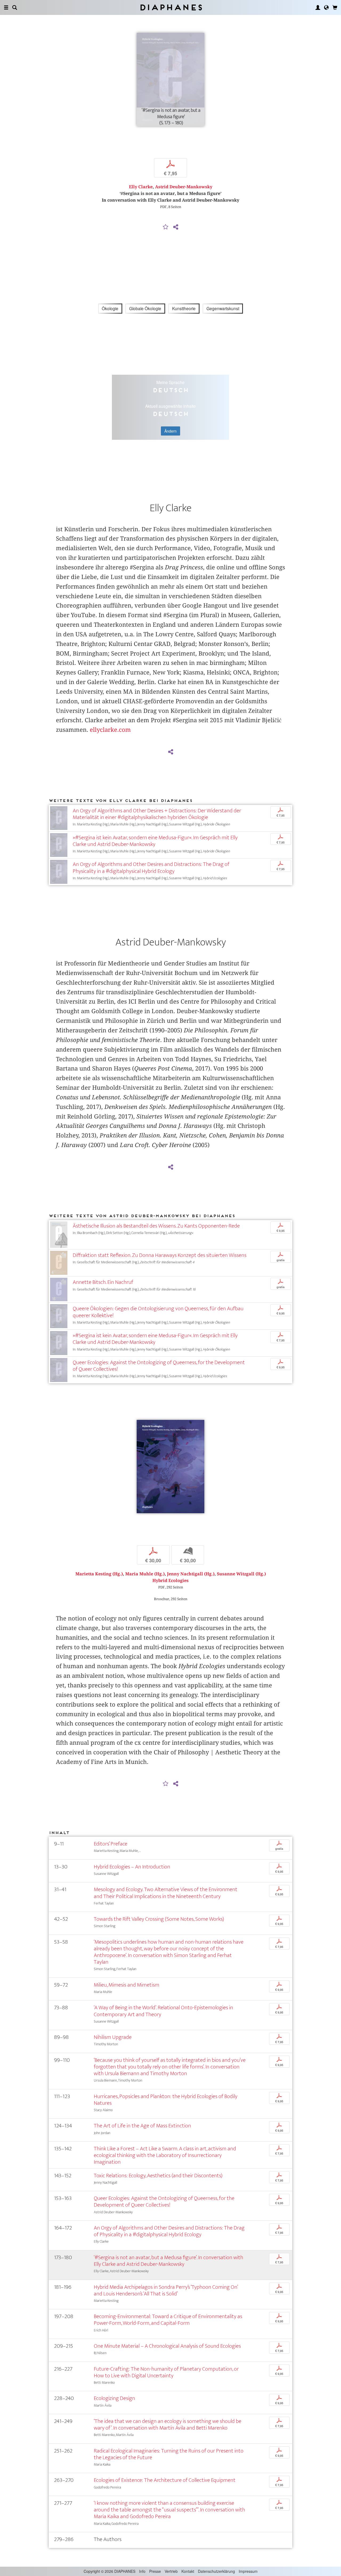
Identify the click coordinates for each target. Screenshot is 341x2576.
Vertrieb (171, 2571)
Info (142, 2571)
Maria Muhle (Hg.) (145, 1574)
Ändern (170, 431)
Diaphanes (171, 7)
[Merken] (166, 227)
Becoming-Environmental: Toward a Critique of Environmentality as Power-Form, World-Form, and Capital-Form (168, 2320)
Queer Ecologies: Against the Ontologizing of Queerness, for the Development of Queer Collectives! (159, 1366)
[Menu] (6, 7)
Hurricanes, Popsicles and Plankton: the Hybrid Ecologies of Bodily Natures (166, 2100)
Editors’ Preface (111, 1844)
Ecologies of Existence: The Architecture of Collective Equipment (165, 2480)
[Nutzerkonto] (318, 7)
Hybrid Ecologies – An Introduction (132, 1867)
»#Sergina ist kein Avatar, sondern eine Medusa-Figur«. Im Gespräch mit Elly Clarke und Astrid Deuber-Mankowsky (155, 841)
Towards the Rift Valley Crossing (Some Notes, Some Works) (159, 1919)
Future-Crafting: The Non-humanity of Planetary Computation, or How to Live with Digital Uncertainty (166, 2372)
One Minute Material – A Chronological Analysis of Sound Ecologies (167, 2346)
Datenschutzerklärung (216, 2571)
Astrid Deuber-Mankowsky (184, 187)
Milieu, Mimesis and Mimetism (127, 1985)
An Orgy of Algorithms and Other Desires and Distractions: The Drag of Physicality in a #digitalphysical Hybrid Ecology (151, 868)
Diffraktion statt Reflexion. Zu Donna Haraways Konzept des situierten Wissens (160, 1255)
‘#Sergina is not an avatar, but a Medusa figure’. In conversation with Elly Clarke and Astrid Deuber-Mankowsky (169, 2261)
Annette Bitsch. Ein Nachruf (103, 1282)
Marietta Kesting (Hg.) (99, 1574)
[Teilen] (176, 227)
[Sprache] (326, 7)
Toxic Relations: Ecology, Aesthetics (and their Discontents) (158, 2176)
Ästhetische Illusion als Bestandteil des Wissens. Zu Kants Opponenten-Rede (156, 1226)
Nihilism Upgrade (113, 2037)
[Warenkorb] (335, 7)
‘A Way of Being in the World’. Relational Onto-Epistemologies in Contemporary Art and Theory (163, 2011)
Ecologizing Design (114, 2398)
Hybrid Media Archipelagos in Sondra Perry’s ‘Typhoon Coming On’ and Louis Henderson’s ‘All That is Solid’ (166, 2290)
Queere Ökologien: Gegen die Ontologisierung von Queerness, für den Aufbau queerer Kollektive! (158, 1312)
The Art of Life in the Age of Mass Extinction (142, 2126)
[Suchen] (15, 7)
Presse (155, 2571)
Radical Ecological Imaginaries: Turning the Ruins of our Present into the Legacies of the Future (169, 2454)
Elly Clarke (141, 187)
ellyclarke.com (110, 730)
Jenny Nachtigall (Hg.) (191, 1574)
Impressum (248, 2571)
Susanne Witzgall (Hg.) (241, 1574)
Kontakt (188, 2571)
